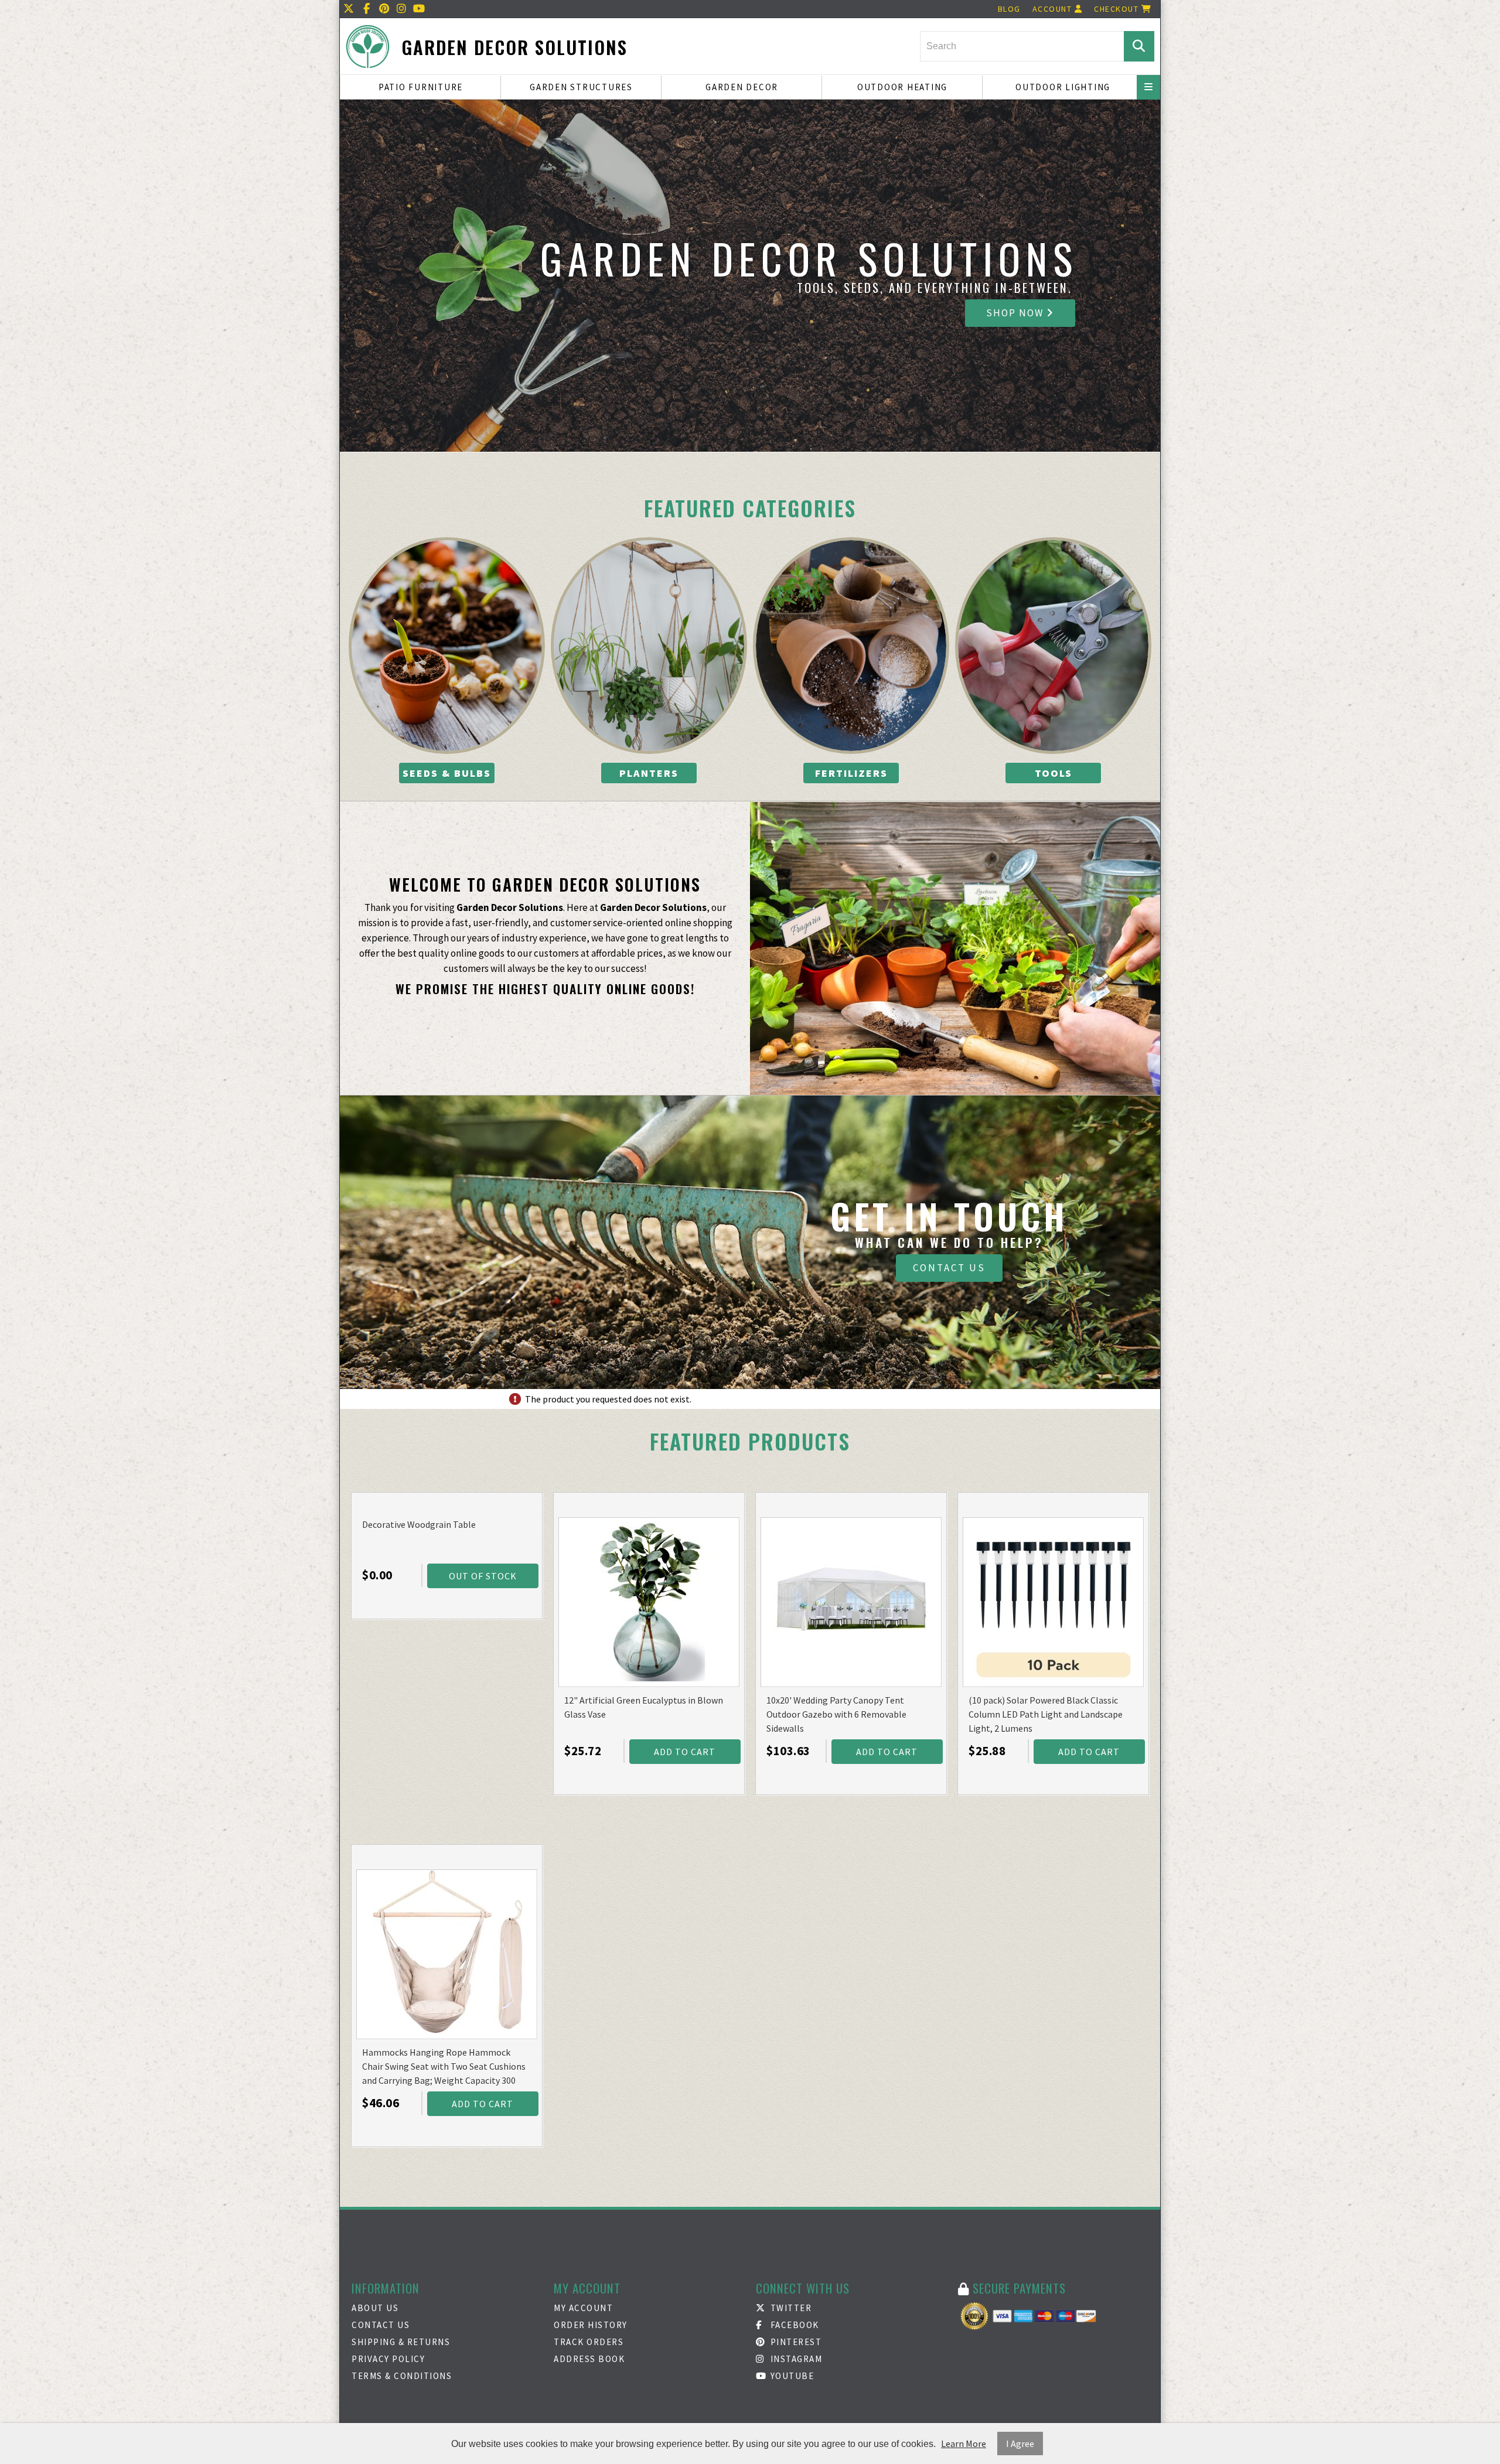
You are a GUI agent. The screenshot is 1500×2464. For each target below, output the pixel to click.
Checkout (1118, 9)
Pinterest (795, 2342)
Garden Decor (742, 87)
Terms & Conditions (402, 2376)
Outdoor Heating (902, 87)
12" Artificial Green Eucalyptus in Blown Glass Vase (644, 1707)
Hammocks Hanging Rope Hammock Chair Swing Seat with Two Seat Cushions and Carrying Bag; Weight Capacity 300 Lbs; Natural (444, 2067)
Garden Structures (581, 87)
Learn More (964, 2443)
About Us (375, 2308)
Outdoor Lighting (1063, 87)
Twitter (790, 2308)
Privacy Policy (388, 2359)
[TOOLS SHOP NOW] (1053, 646)
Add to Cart (685, 1752)
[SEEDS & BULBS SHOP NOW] (447, 646)
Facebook (793, 2325)
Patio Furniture (421, 87)
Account (1054, 9)
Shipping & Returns (401, 2342)
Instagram (795, 2359)
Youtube (791, 2376)
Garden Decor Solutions (514, 47)
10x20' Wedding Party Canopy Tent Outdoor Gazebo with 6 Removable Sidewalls (836, 1714)
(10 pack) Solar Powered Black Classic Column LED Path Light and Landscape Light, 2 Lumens (1046, 1714)
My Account (583, 2308)
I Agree (1020, 2443)
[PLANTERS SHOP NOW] (649, 646)
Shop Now (1016, 313)
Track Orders (589, 2342)
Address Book (589, 2359)
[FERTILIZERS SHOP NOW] (851, 646)
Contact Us (949, 1268)
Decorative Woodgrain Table (419, 1524)
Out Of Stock (483, 1576)
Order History (591, 2325)
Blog (1009, 9)
